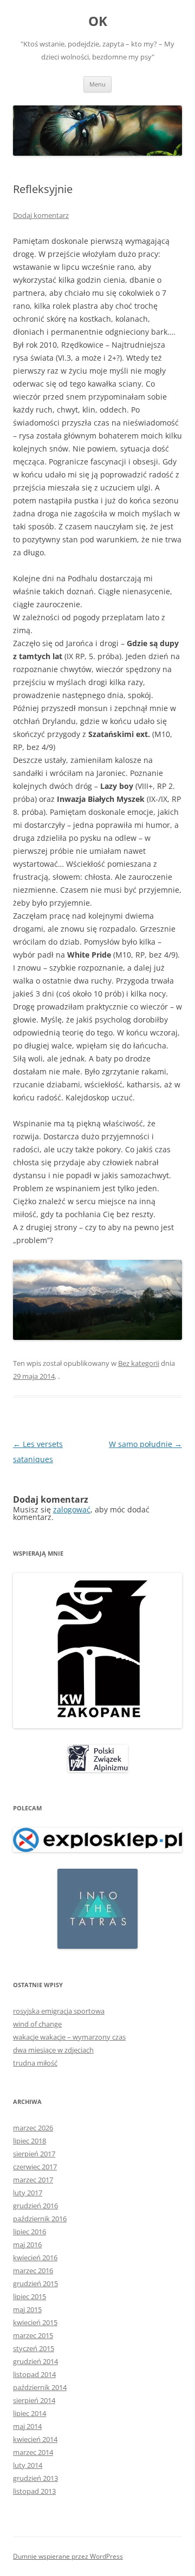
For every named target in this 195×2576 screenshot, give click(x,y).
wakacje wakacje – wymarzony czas (69, 2037)
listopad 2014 (34, 2374)
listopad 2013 (34, 2491)
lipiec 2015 (30, 2296)
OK (98, 21)
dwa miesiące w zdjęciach (53, 2050)
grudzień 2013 (35, 2478)
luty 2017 (28, 2193)
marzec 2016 (33, 2270)
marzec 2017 (33, 2180)
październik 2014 (40, 2387)
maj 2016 (27, 2245)
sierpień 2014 (34, 2400)
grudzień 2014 (35, 2361)
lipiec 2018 (30, 2141)
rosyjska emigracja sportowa (59, 2011)
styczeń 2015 (34, 2348)
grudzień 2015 (35, 2283)
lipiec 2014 (30, 2413)
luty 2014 (28, 2465)
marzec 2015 (33, 2335)
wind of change (37, 2024)
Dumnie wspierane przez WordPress (68, 2556)
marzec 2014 (33, 2452)
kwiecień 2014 (35, 2439)
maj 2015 (27, 2309)
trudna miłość (35, 2063)
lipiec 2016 (30, 2232)
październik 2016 (40, 2219)
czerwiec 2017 (35, 2167)
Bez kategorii (139, 1363)
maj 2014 (27, 2426)
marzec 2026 (33, 2128)
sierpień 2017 (34, 2154)
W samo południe (145, 1444)
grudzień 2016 (35, 2206)
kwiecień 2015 (35, 2322)
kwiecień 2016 (35, 2258)
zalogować (72, 1509)
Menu (97, 84)
